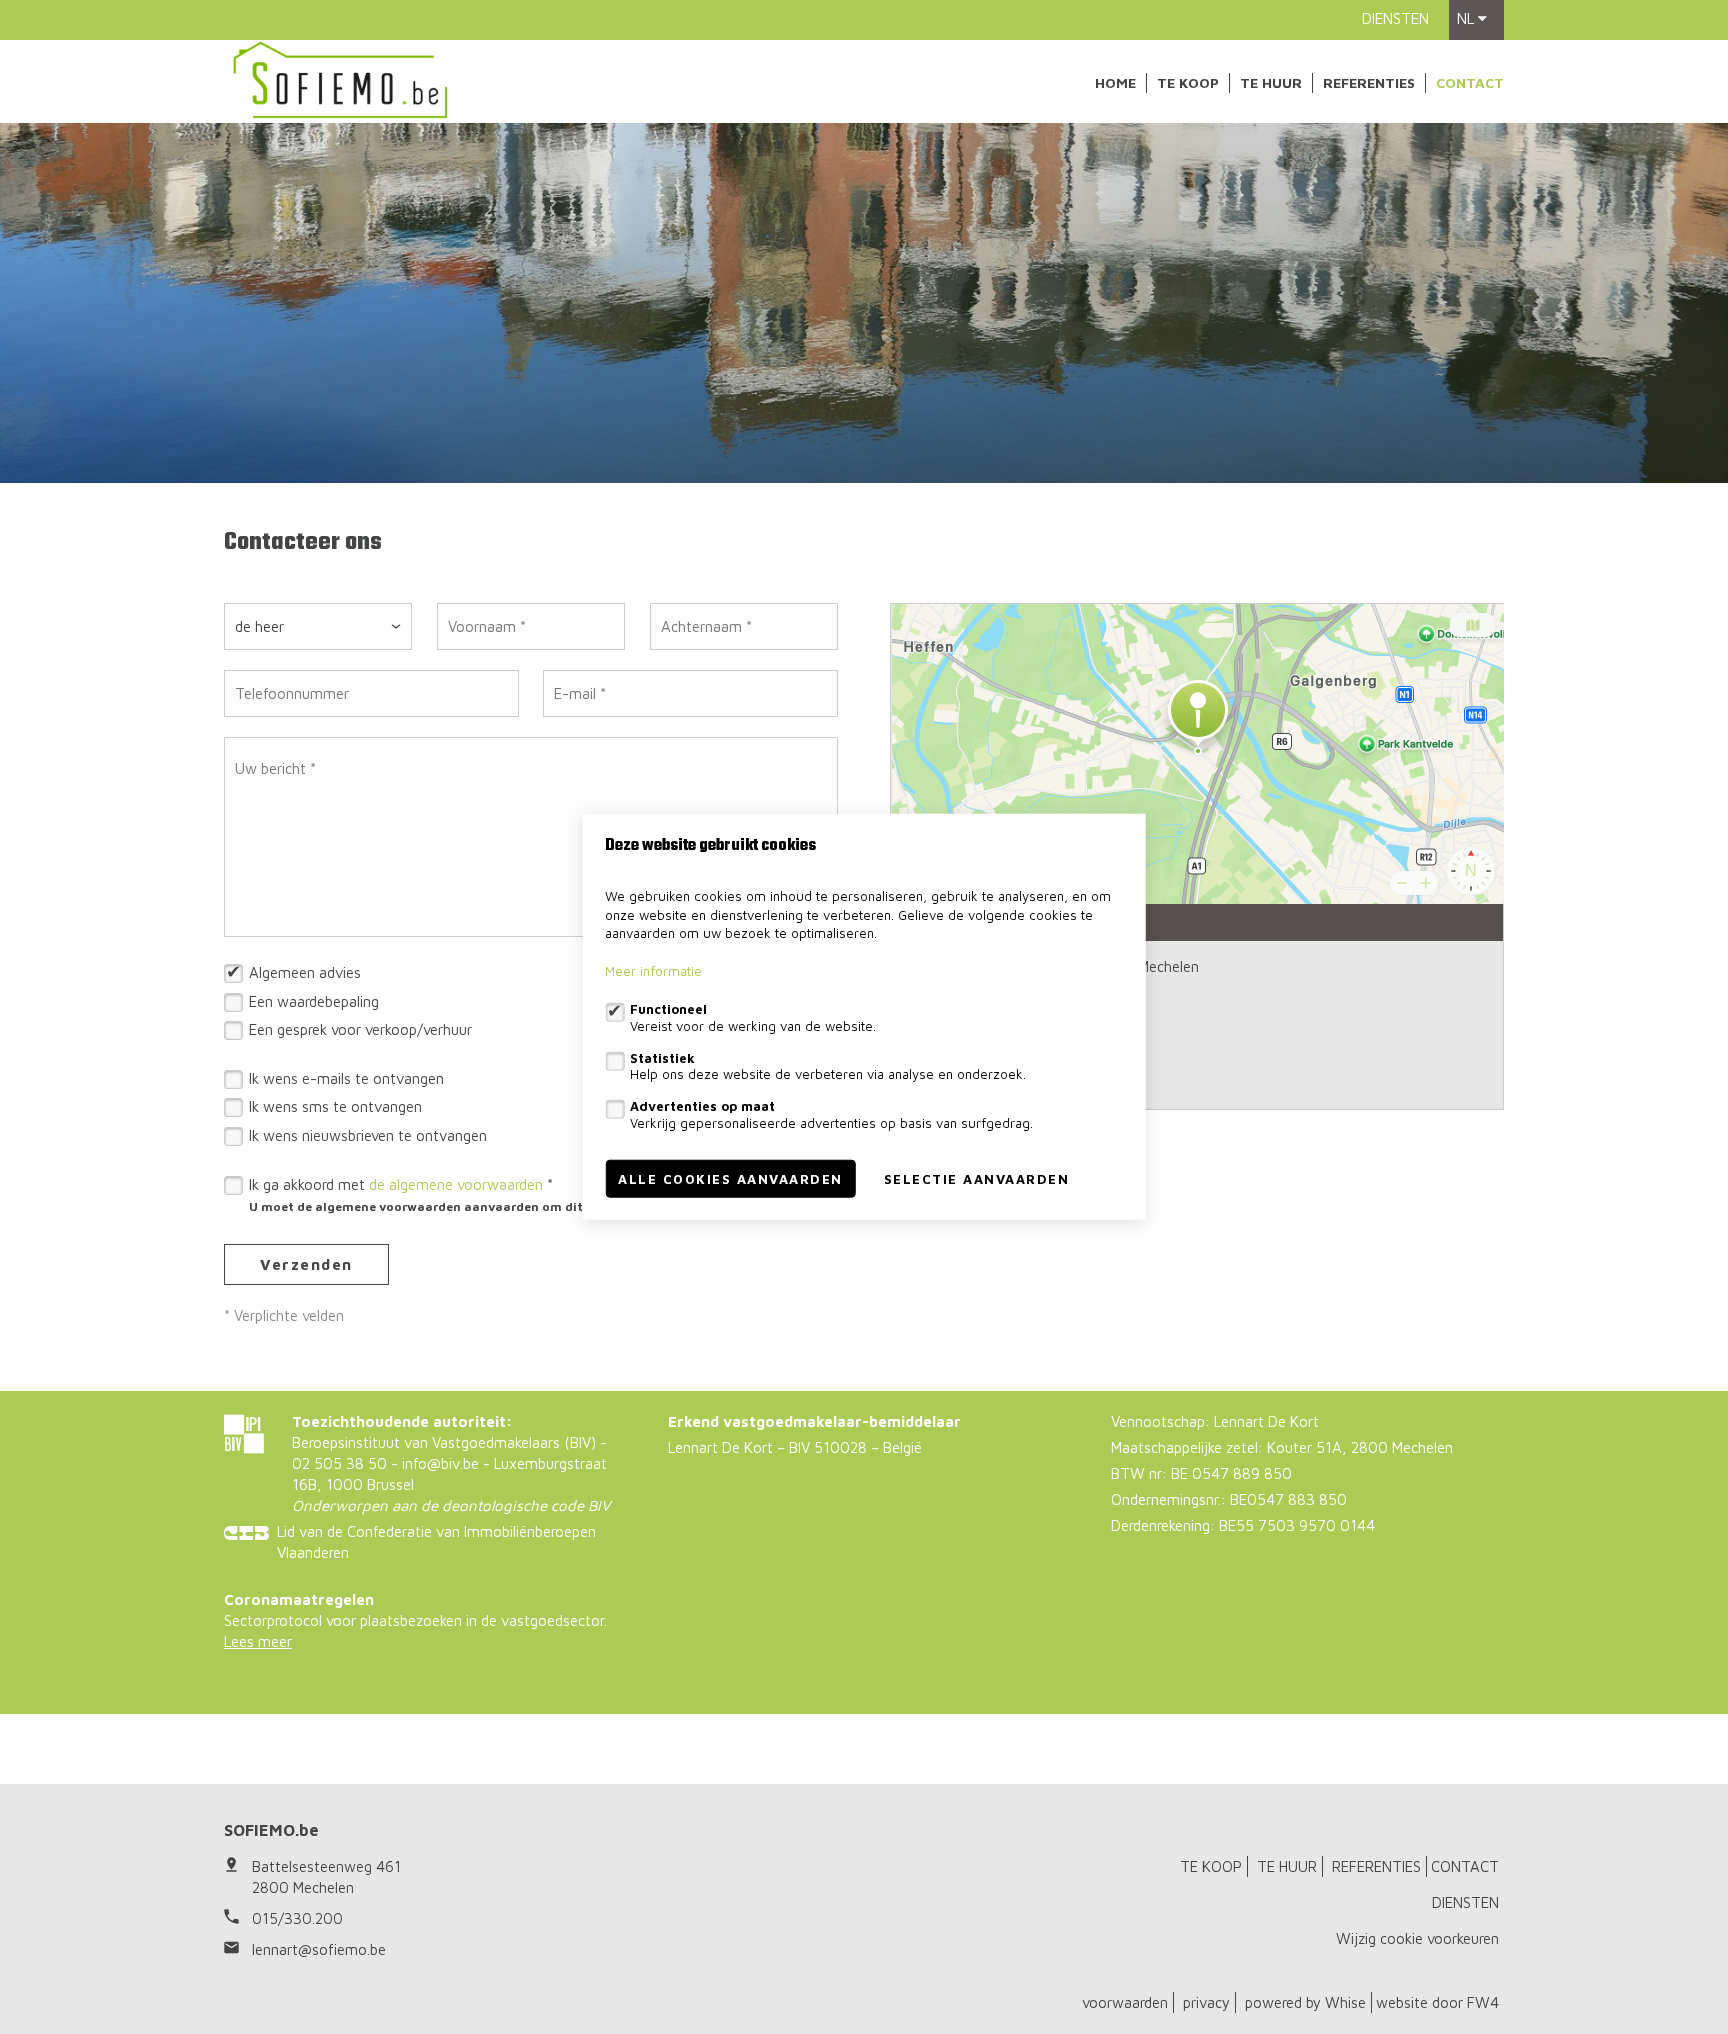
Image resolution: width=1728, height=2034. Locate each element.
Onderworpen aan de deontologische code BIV (451, 1505)
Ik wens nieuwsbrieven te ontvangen (368, 1135)
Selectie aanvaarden (977, 1179)
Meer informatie (653, 972)
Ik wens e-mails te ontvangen (346, 1078)
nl (1467, 18)
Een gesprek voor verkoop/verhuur (360, 1029)
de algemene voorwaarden (456, 1184)
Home (1115, 82)
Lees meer (258, 1641)
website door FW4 (1437, 2002)
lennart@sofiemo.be (319, 1949)
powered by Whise (1305, 2002)
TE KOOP (1188, 82)
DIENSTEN (1395, 18)
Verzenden (306, 1264)
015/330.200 (297, 1918)
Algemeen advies (305, 972)
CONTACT (1470, 82)
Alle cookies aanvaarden (730, 1179)
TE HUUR (1271, 82)
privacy (1206, 2002)
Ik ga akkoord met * (506, 1195)
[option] (864, 303)
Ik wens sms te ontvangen (335, 1106)
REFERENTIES (1369, 82)
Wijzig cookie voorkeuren (1417, 1938)
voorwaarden (1125, 2002)
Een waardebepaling (314, 1001)
